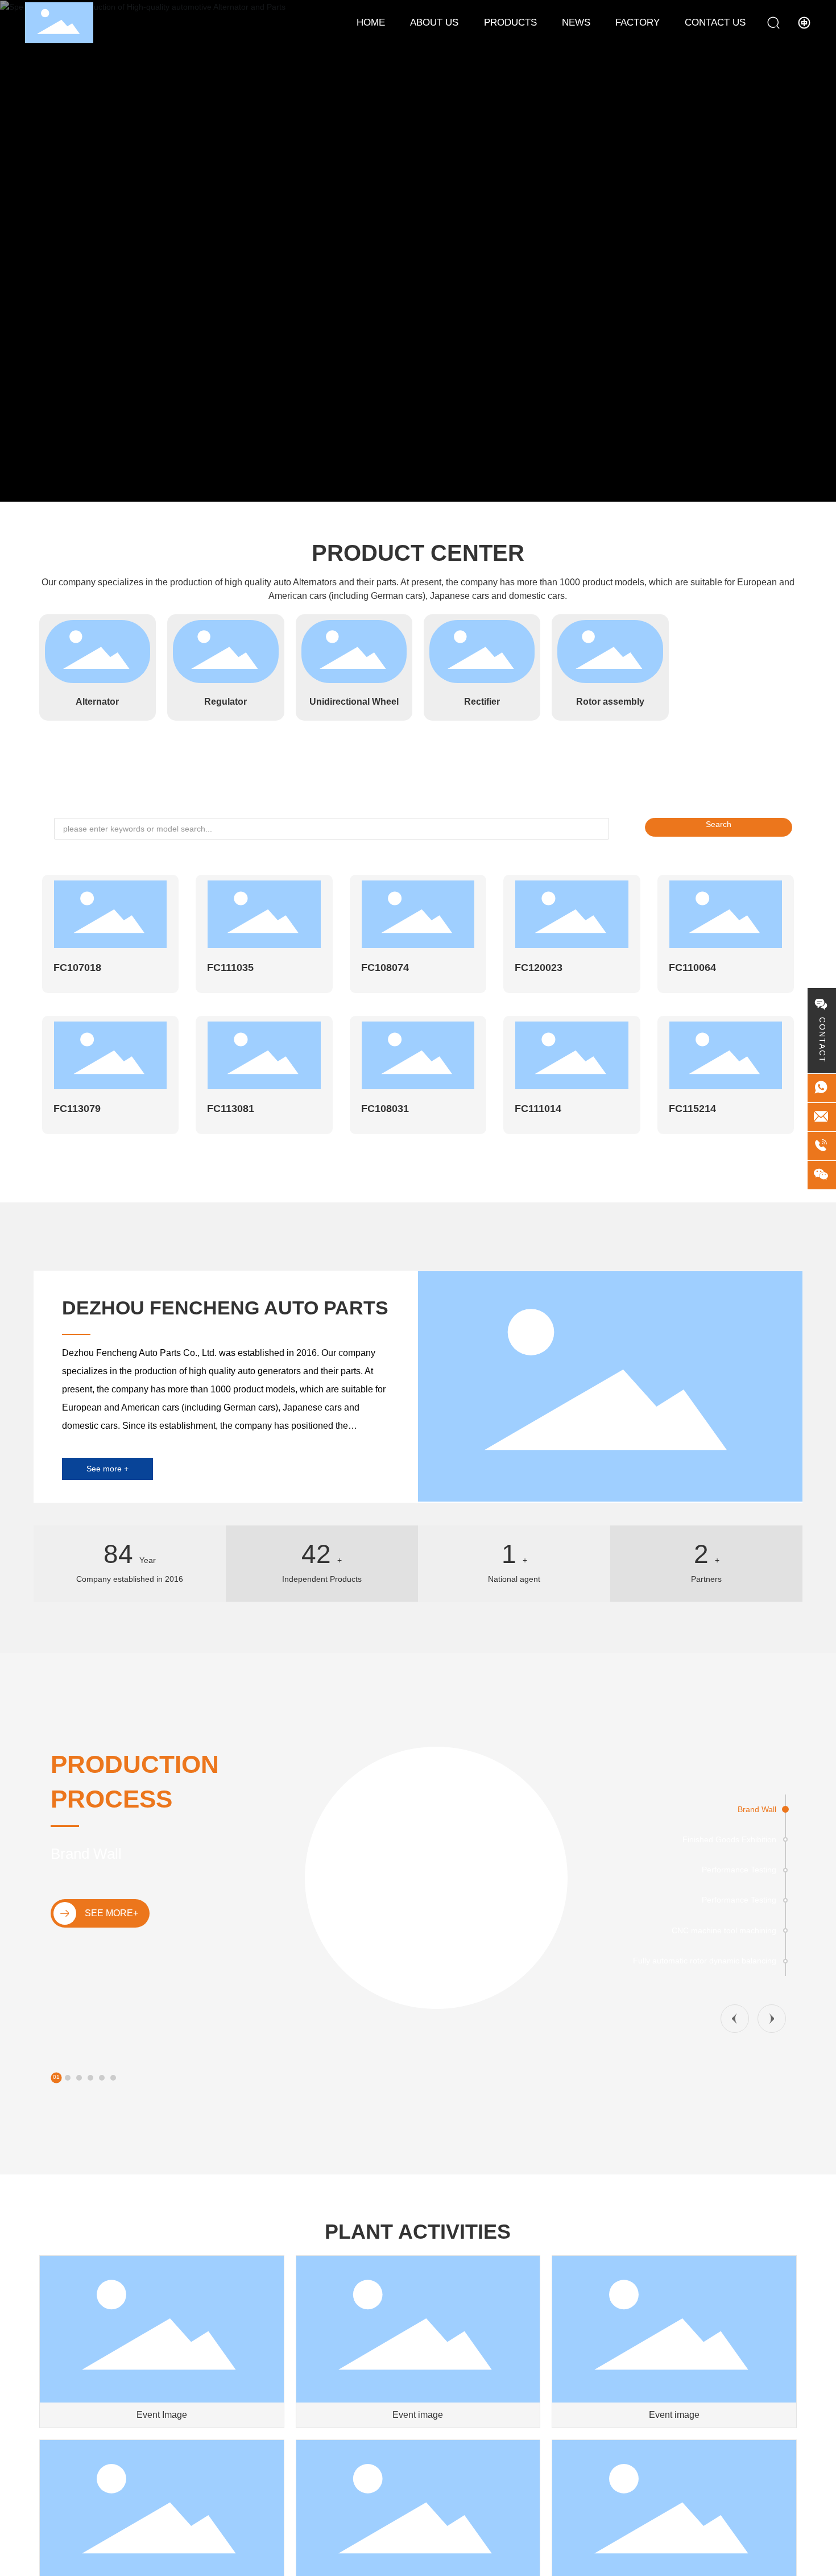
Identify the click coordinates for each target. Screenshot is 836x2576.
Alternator (97, 702)
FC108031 (385, 1109)
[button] (409, 490)
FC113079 (77, 1109)
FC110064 (692, 967)
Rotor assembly (610, 702)
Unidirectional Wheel (354, 702)
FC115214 (692, 1109)
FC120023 (539, 967)
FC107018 (77, 967)
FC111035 (230, 967)
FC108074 (385, 967)
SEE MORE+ (111, 1913)
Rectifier (482, 702)
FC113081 (231, 1109)
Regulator (225, 702)
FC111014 (538, 1109)
